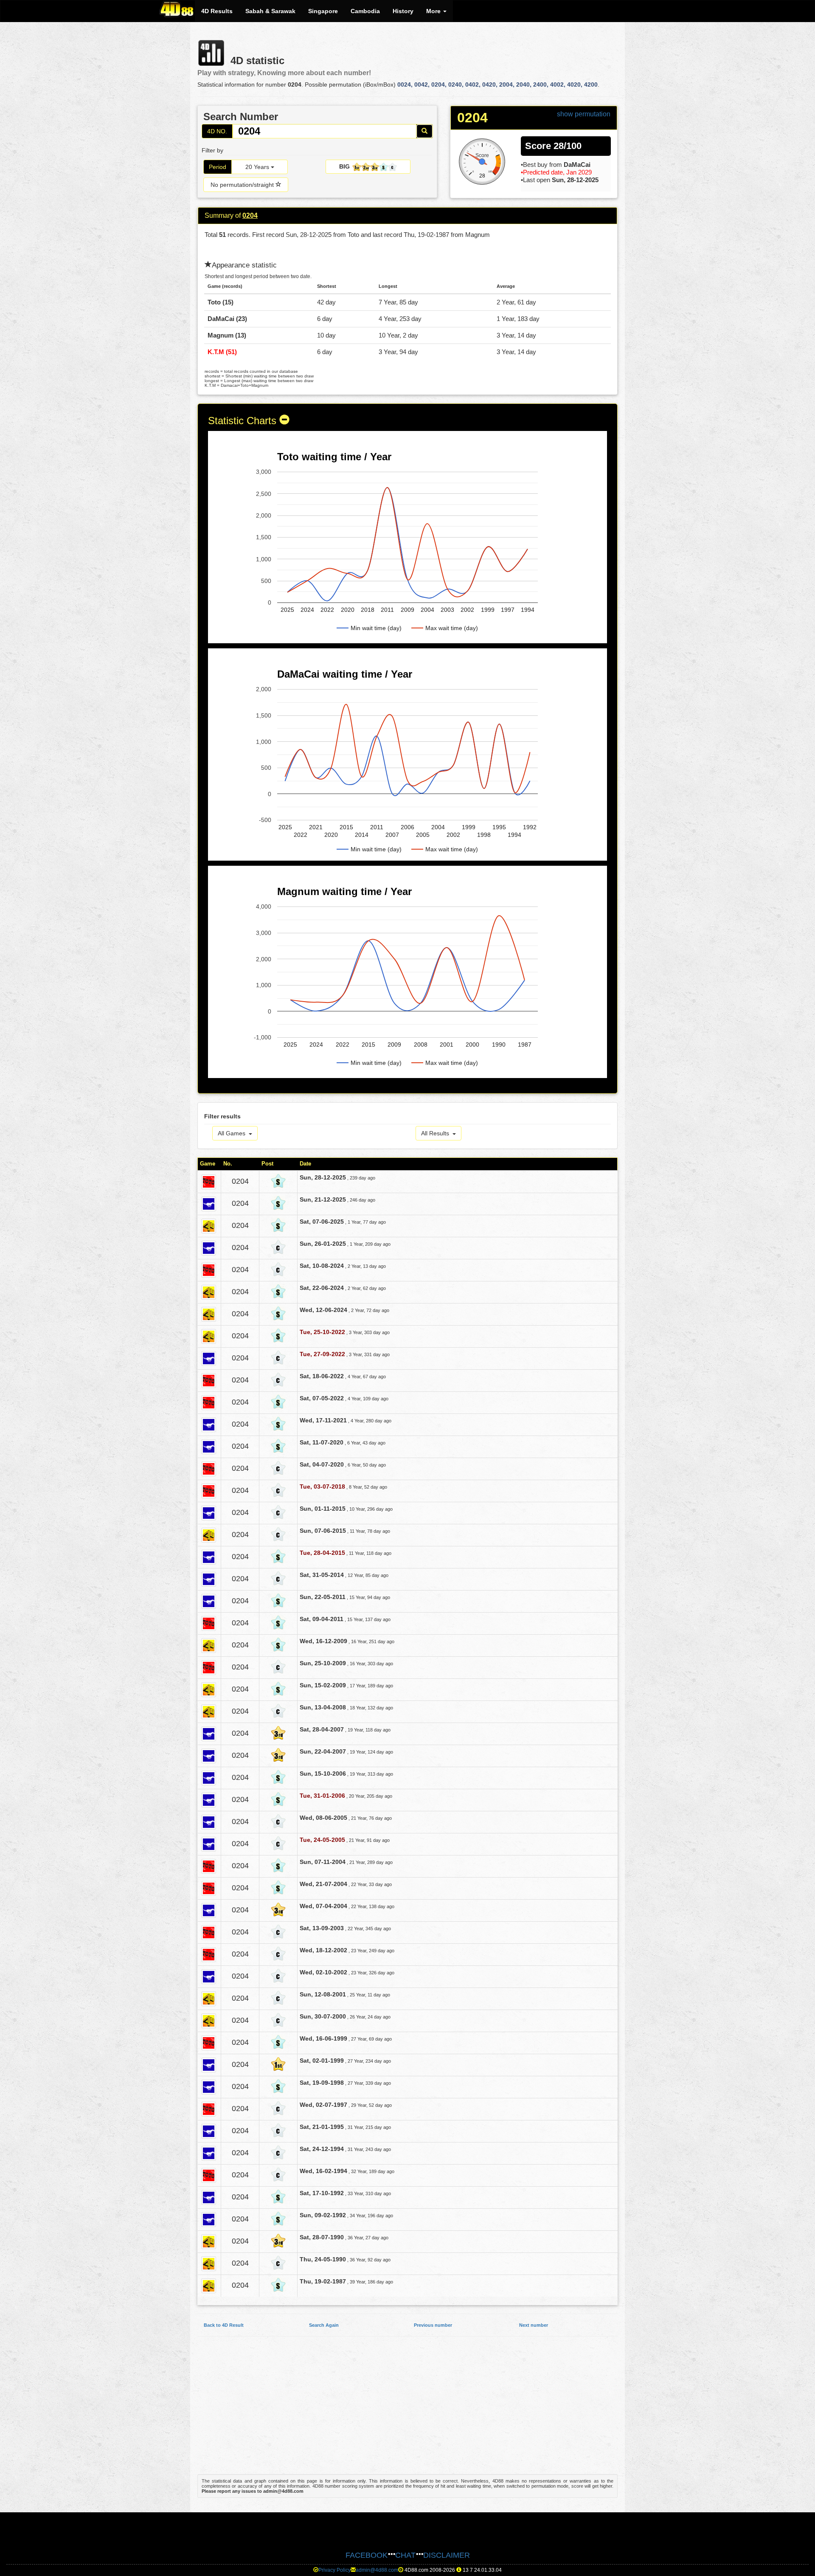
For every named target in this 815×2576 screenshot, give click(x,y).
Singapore (323, 11)
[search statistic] (424, 131)
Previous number (433, 2325)
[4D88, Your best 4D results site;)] (177, 9)
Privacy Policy (334, 2570)
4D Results (217, 11)
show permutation (584, 114)
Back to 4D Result (224, 2325)
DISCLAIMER (447, 2555)
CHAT (405, 2555)
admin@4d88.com (377, 2570)
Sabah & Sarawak (270, 11)
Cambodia (365, 11)
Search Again (324, 2325)
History (403, 11)
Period (218, 167)
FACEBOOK (367, 2555)
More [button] (434, 11)
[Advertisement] (407, 2410)
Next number (534, 2325)
